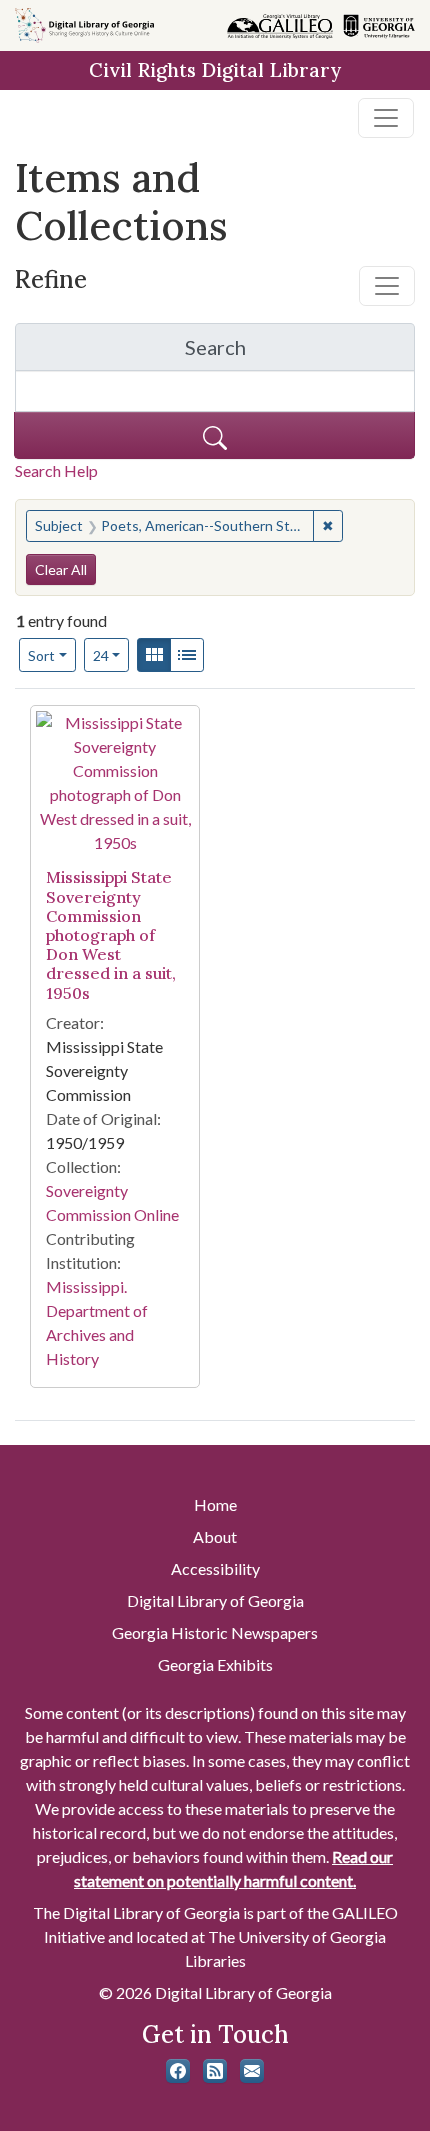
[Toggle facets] (387, 286)
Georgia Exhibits (215, 1664)
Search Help (56, 470)
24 (111, 655)
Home (215, 1504)
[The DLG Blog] (215, 2071)
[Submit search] (214, 435)
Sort (41, 655)
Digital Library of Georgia (215, 1600)
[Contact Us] (252, 2071)
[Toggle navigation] (386, 118)
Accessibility (215, 1568)
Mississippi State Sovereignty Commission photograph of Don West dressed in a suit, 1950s (111, 934)
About (215, 1536)
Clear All (61, 569)
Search (300, 352)
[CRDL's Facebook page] (178, 2071)
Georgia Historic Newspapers (215, 1632)
